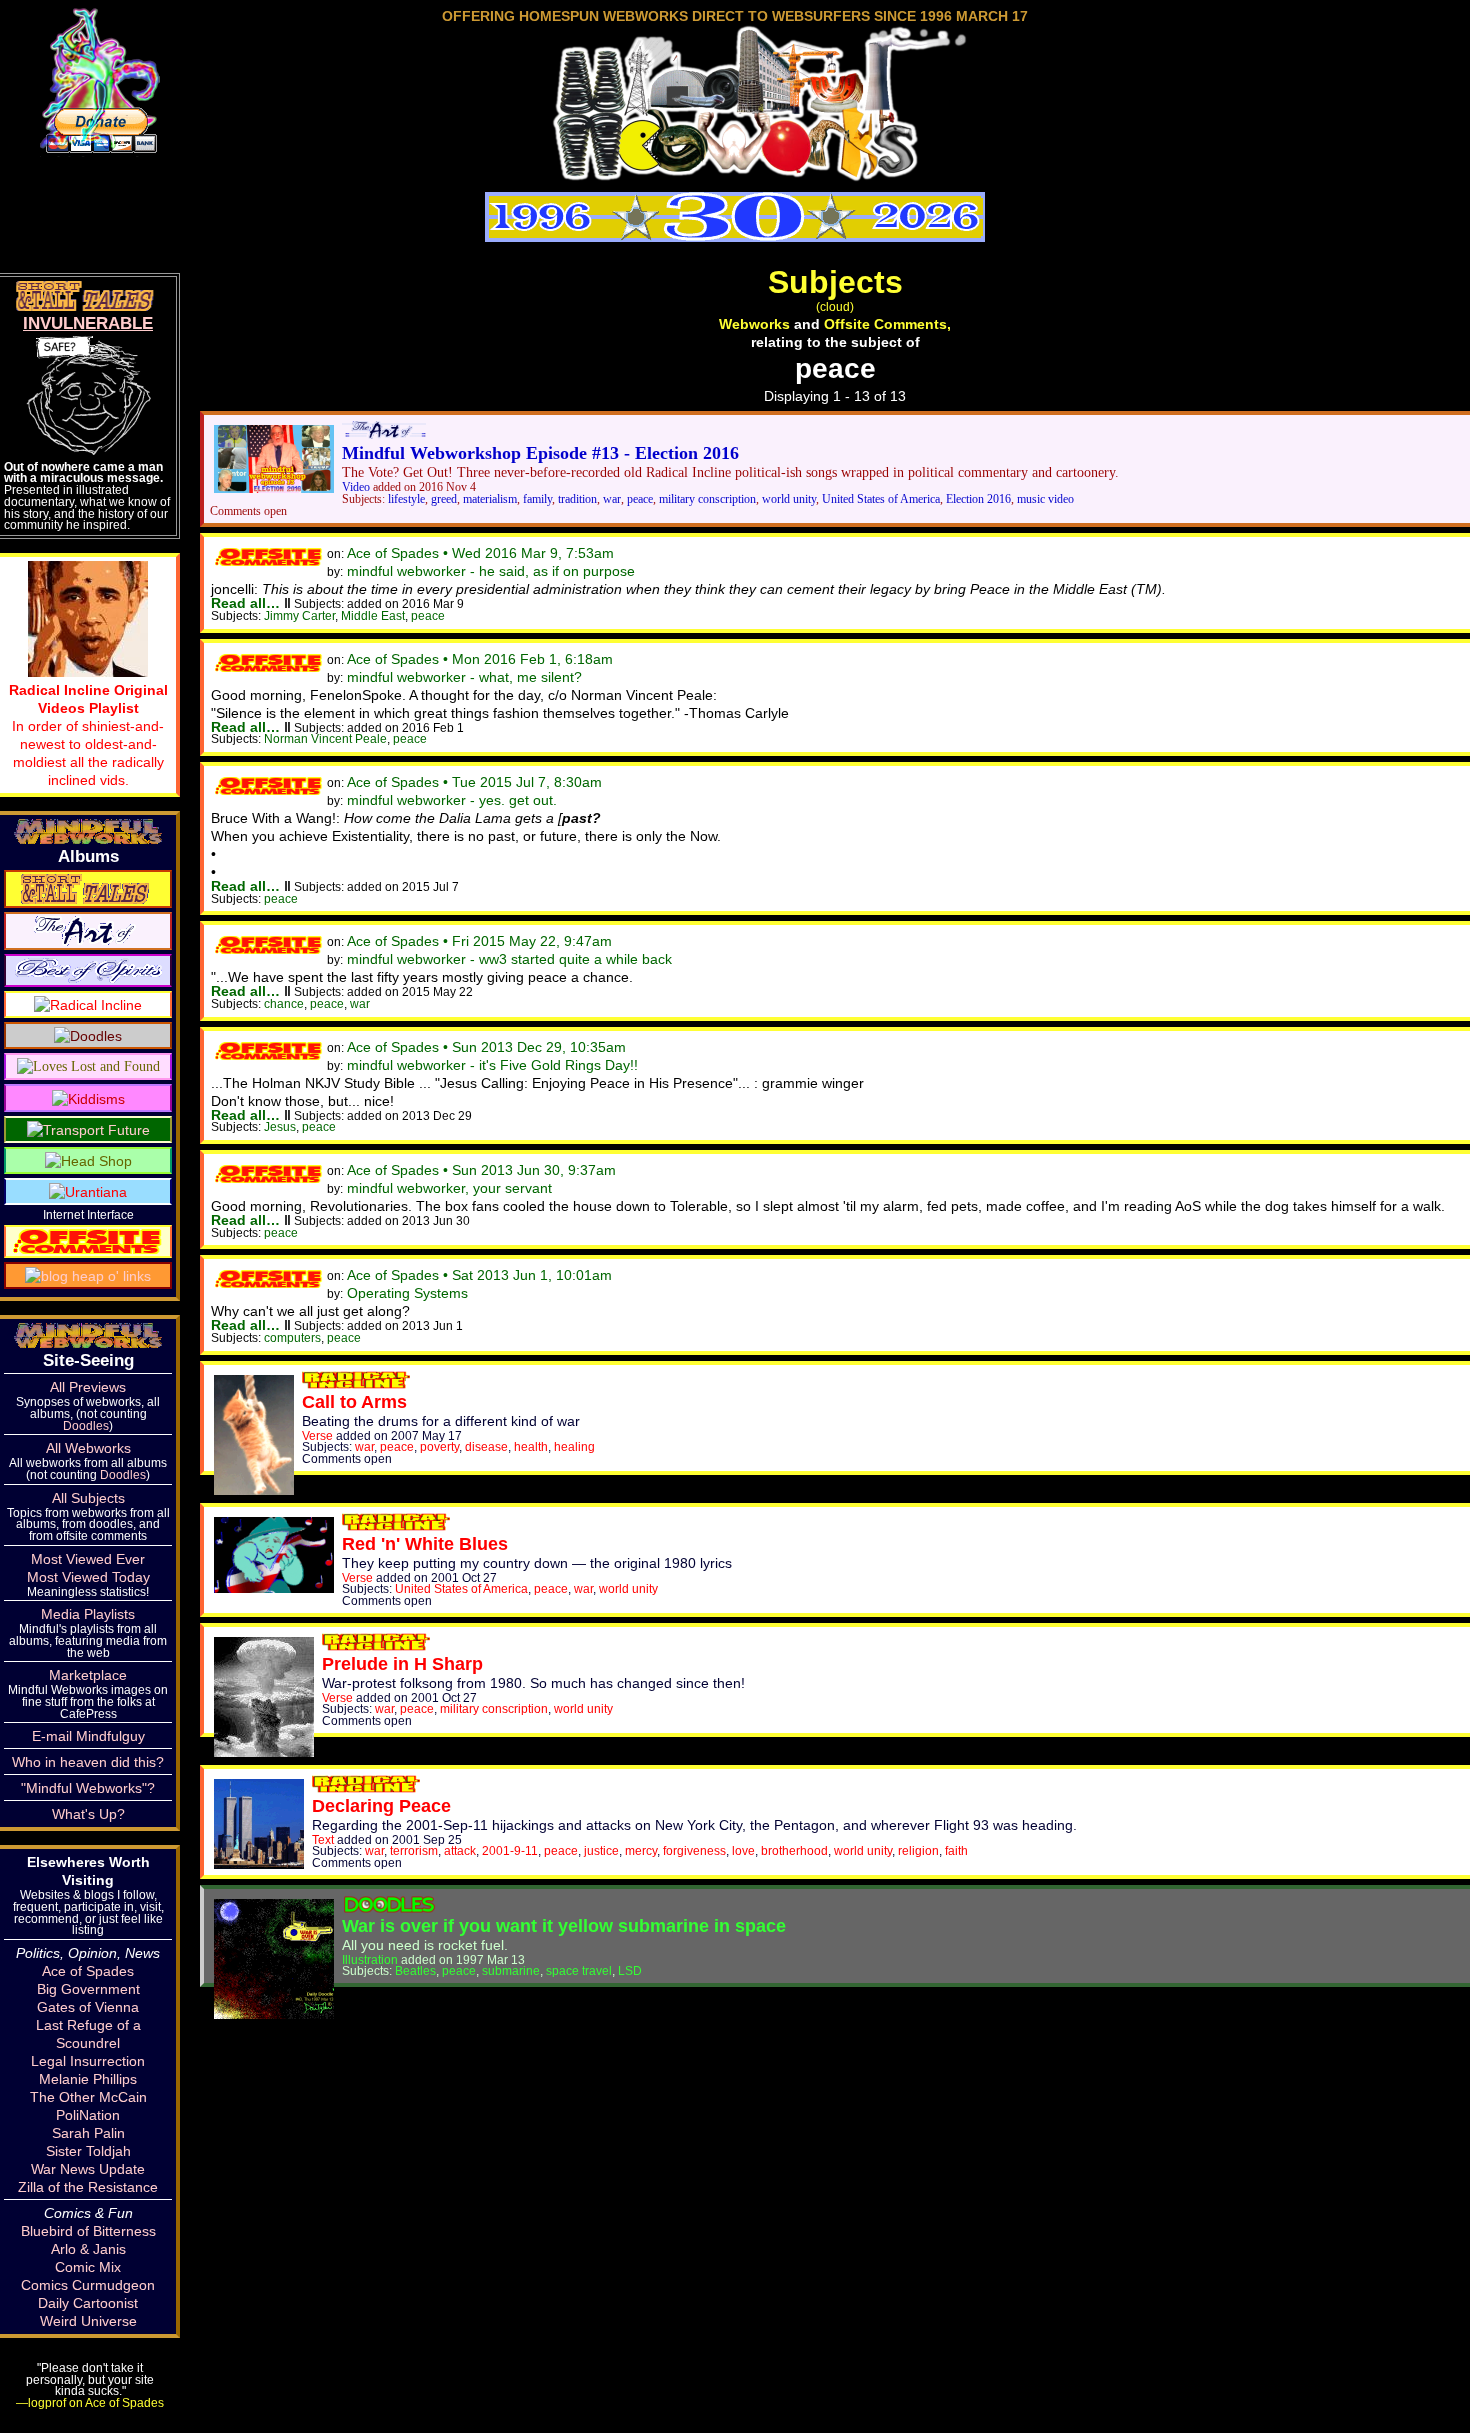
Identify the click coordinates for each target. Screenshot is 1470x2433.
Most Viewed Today (88, 1577)
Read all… (245, 603)
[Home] (735, 173)
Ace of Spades (88, 1971)
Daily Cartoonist (88, 2303)
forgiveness (694, 1850)
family (537, 499)
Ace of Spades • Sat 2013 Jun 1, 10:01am (479, 1275)
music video (1045, 499)
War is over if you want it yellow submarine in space (564, 1926)
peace (640, 499)
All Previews (88, 1387)
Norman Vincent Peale (325, 738)
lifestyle (406, 499)
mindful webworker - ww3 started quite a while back (509, 959)
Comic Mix (88, 2267)
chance (284, 1003)
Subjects (835, 282)
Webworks (754, 324)
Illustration (370, 1959)
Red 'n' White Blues (425, 1544)
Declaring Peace (381, 1806)
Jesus (280, 1126)
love (743, 1850)
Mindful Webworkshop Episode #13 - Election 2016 (540, 453)
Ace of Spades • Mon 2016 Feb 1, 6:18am (480, 659)
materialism (490, 499)
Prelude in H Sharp (402, 1664)
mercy (641, 1850)
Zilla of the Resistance (88, 2187)
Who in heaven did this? (88, 1762)
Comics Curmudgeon (88, 2285)
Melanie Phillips (88, 2079)
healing (574, 1446)
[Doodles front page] (389, 1908)
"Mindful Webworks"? (88, 1788)
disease (486, 1446)
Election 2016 (978, 499)
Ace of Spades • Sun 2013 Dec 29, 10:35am (486, 1047)
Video (356, 487)
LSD (630, 1970)
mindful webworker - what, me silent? (464, 677)
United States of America (881, 499)
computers (292, 1337)
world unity (789, 499)
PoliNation (88, 2115)
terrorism (414, 1850)
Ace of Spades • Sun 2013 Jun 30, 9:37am (481, 1170)
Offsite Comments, (887, 324)
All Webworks (88, 1448)
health (531, 1446)
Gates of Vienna (88, 2007)
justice (601, 1850)
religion (918, 1850)
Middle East (373, 615)
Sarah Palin (88, 2133)
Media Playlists (88, 1614)
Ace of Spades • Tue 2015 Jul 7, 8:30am (474, 782)
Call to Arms (354, 1402)
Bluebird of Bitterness (88, 2231)
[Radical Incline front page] (356, 1384)
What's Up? (88, 1814)
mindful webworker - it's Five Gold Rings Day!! (492, 1065)
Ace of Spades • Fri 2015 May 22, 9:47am (479, 941)
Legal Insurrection (88, 2061)
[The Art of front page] (384, 434)
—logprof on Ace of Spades (90, 2402)
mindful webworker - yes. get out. (452, 800)
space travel (579, 1970)
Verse (317, 1435)
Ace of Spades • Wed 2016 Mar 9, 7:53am (480, 553)
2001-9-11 (510, 1850)
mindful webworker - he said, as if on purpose (491, 571)
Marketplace (88, 1675)
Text (323, 1839)
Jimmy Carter (299, 615)
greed (444, 499)
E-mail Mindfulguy (88, 1736)
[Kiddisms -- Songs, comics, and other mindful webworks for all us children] (88, 1097)
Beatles (415, 1970)
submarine (511, 1970)
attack (460, 1850)
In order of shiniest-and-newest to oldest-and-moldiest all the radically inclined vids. (88, 735)
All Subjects (88, 1498)
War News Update (88, 2169)
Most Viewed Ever (88, 1559)
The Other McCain (88, 2097)
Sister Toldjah (88, 2151)
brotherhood (794, 1850)
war (612, 499)
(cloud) (835, 306)
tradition (577, 499)
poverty (439, 1446)
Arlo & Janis (88, 2249)
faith (956, 1850)
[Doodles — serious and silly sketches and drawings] (88, 1035)
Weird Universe (88, 2321)
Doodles (86, 1425)
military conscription (707, 499)
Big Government (88, 1989)
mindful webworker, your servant (449, 1188)
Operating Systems (407, 1293)
